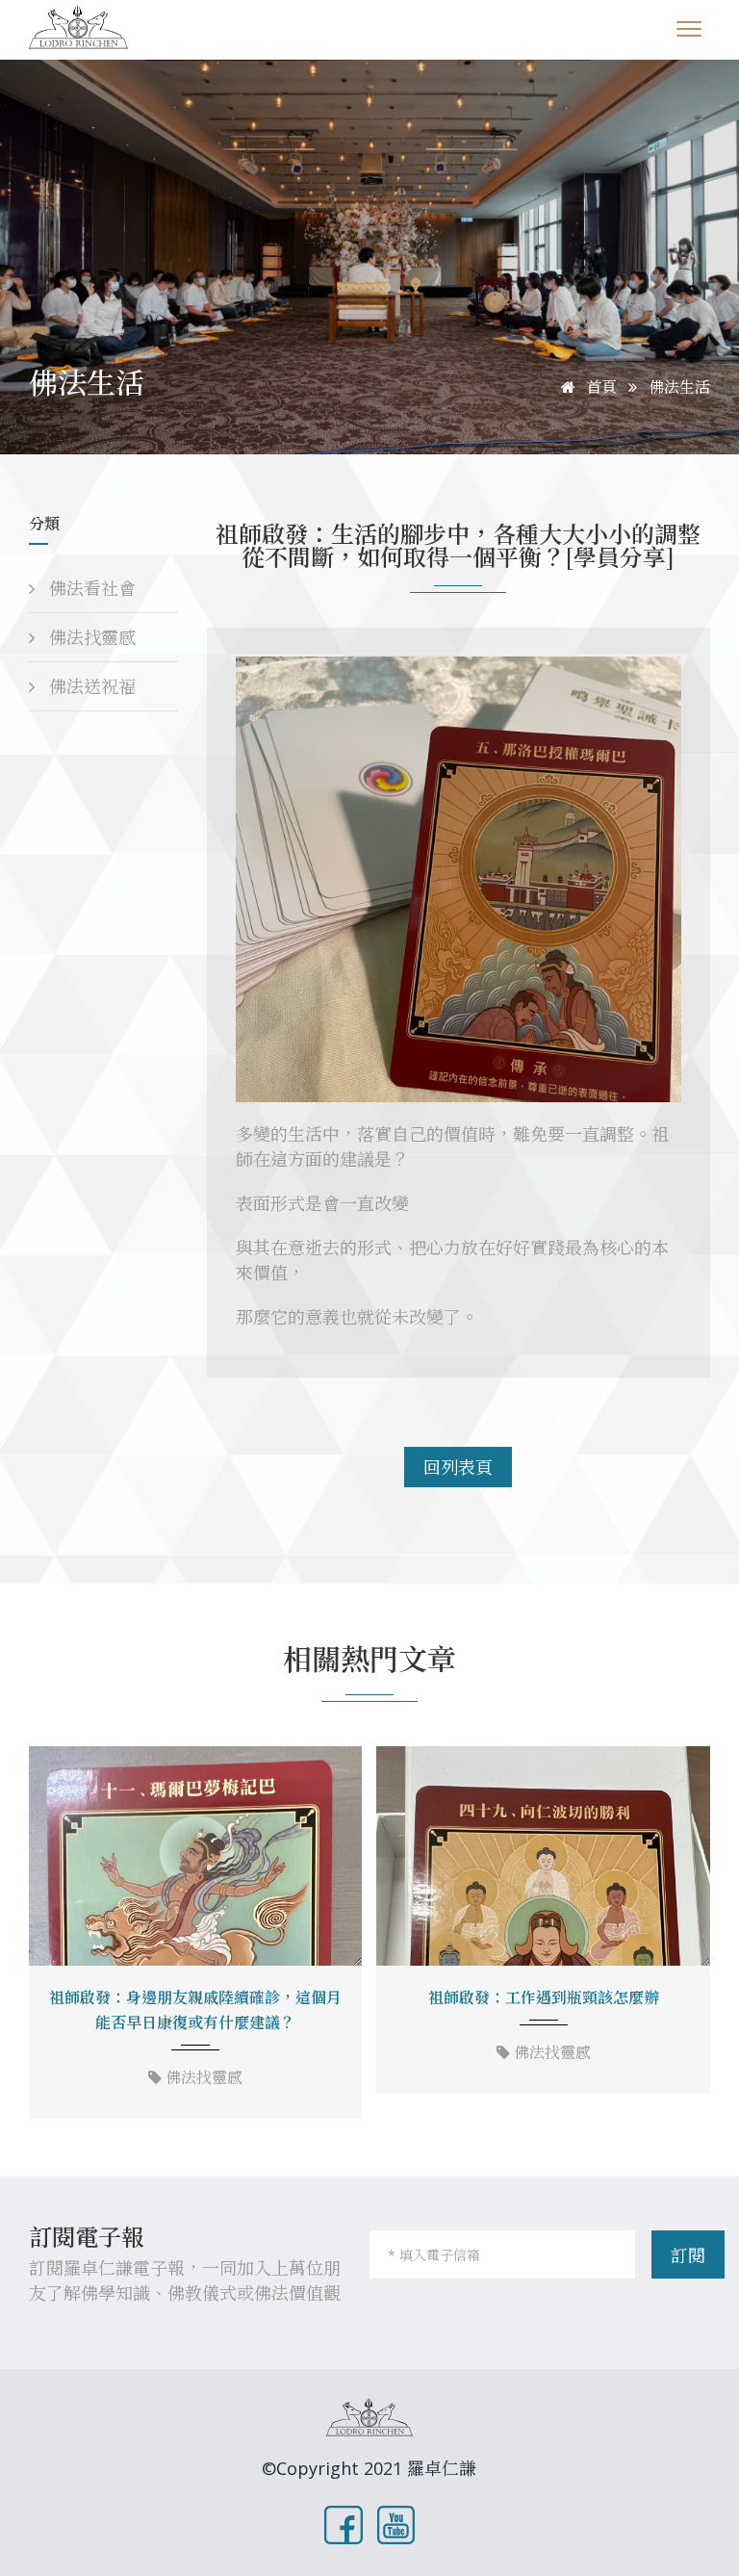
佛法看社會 (90, 588)
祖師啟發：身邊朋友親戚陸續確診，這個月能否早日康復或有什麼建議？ (195, 2010)
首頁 (599, 387)
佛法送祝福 (90, 686)
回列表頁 (458, 1467)
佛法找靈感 (90, 637)
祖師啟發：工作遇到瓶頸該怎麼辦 (544, 1997)
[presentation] (50, 1935)
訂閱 (688, 2255)
